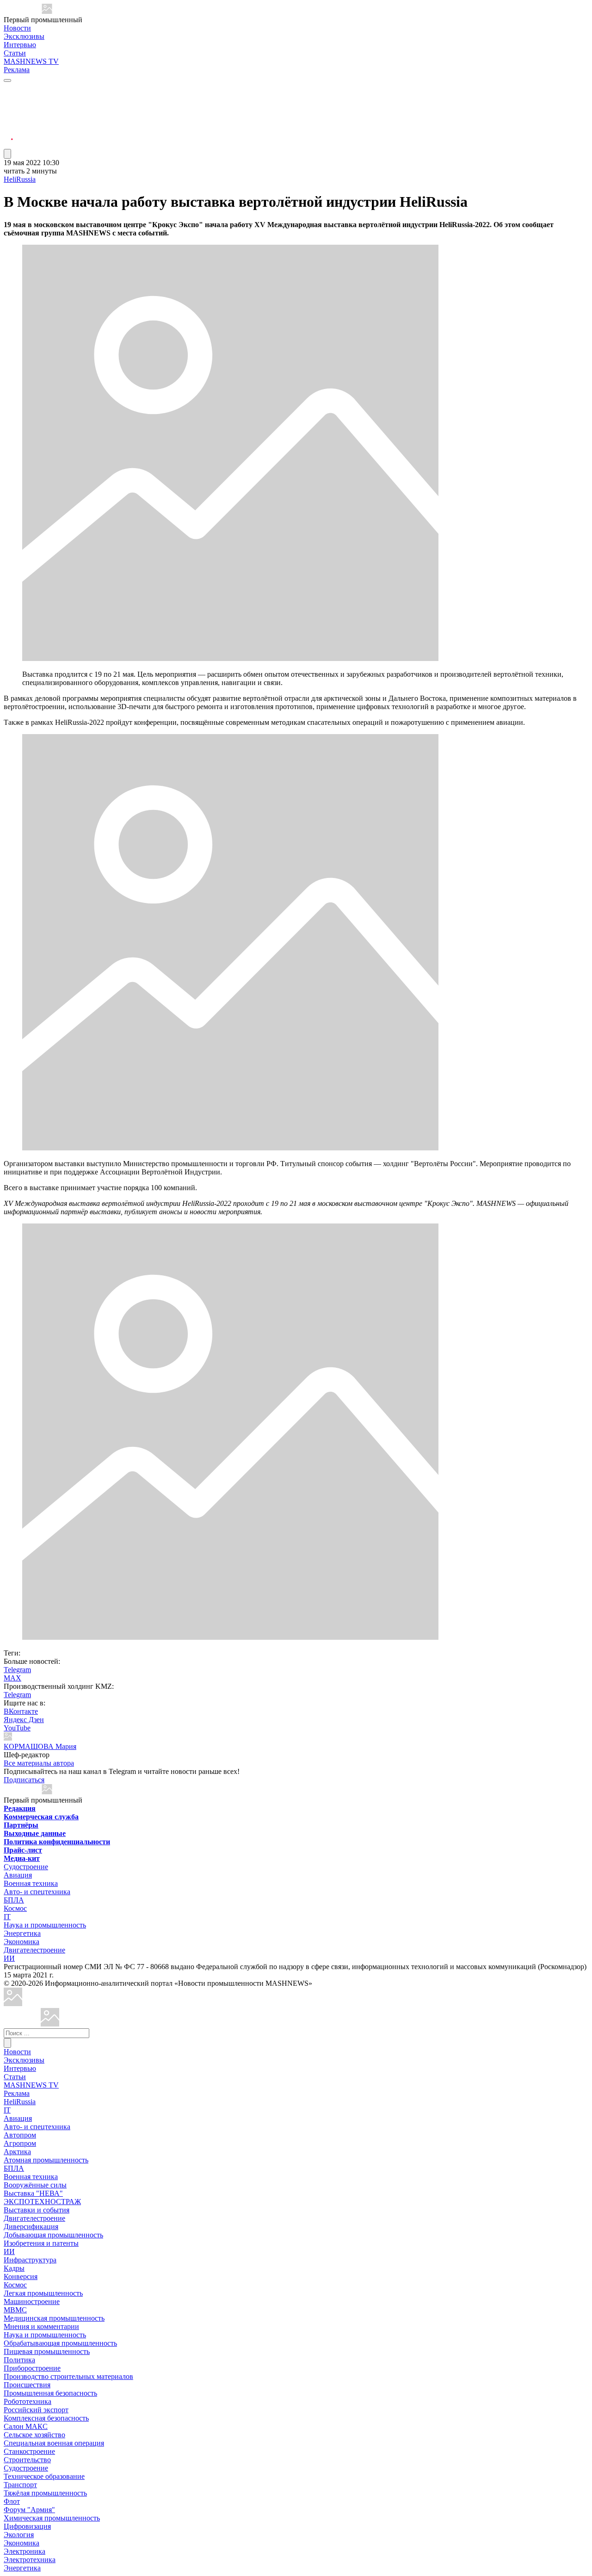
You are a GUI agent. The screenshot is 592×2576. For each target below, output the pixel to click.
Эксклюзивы (24, 36)
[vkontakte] (8, 122)
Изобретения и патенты (41, 2243)
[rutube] (8, 145)
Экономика (22, 1942)
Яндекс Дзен (24, 1720)
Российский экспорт (36, 2410)
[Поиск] (7, 2043)
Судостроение (26, 1867)
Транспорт (20, 2485)
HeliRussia (20, 179)
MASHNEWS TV (31, 61)
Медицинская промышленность (54, 2318)
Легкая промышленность (43, 2293)
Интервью (20, 45)
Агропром (20, 2143)
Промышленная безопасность (50, 2393)
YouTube (17, 1728)
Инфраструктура (30, 2260)
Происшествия (27, 2385)
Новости (17, 28)
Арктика (17, 2152)
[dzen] (8, 133)
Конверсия (21, 2276)
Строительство (27, 2460)
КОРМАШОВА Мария (40, 1746)
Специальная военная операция (54, 2443)
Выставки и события (37, 2210)
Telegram (17, 1670)
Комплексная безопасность (46, 2418)
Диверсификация (31, 2227)
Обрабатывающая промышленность (60, 2343)
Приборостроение (32, 2368)
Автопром (20, 2135)
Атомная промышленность (46, 2160)
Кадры (14, 2268)
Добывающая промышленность (53, 2235)
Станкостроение (29, 2451)
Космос (15, 1908)
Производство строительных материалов (68, 2376)
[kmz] (50, 2024)
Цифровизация (27, 2526)
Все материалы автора (39, 1763)
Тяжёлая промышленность (45, 2493)
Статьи (15, 53)
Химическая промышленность (52, 2518)
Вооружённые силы (35, 2185)
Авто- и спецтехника (37, 1892)
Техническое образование (44, 2476)
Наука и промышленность (45, 1925)
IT (7, 1917)
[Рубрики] (7, 80)
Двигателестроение (34, 1950)
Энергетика (22, 1933)
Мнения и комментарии (41, 2326)
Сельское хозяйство (34, 2435)
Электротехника (30, 2560)
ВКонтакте (21, 1711)
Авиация (18, 1875)
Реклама (17, 70)
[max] (8, 100)
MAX (12, 1678)
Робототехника (28, 2401)
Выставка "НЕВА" (33, 2193)
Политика (19, 2360)
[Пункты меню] (7, 154)
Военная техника (31, 1883)
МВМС (15, 2310)
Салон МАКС (26, 2426)
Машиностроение (32, 2301)
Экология (19, 2535)
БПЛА (14, 1900)
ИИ (9, 1958)
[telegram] (8, 89)
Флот (12, 2501)
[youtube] (8, 111)
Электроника (25, 2551)
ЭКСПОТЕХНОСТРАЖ (42, 2202)
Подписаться (24, 1780)
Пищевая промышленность (47, 2351)
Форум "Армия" (29, 2510)
